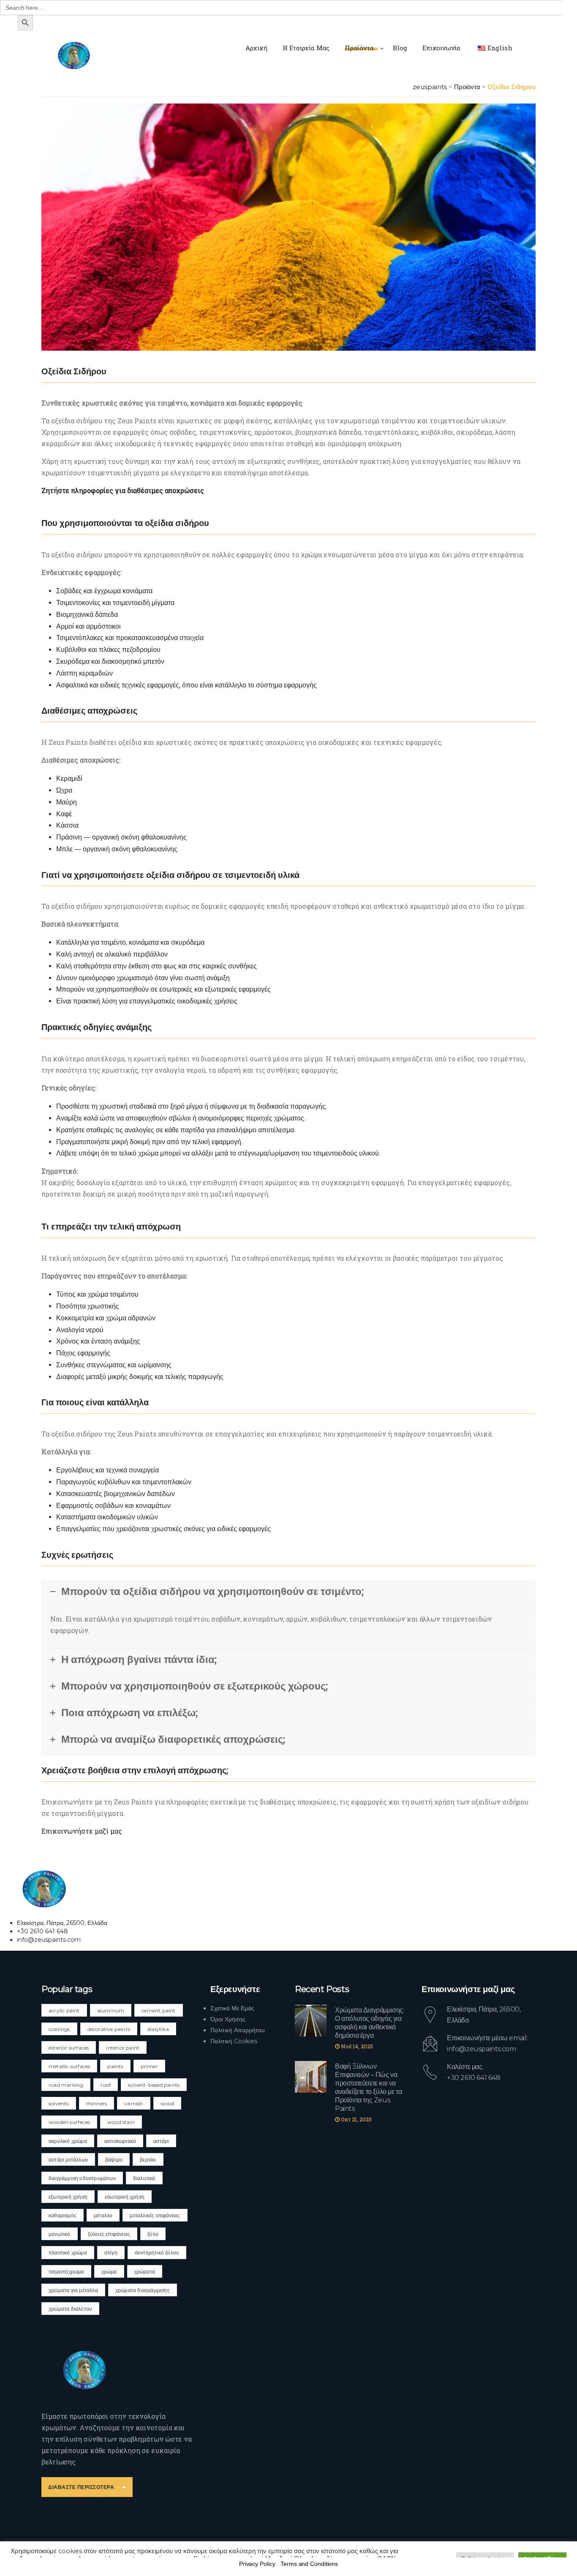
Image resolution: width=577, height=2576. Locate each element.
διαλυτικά (144, 2178)
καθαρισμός (63, 2215)
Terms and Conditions (309, 2564)
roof (106, 2085)
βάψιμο (114, 2160)
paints (115, 2066)
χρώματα (145, 2272)
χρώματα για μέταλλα (73, 2290)
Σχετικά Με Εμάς (232, 2008)
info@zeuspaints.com (481, 2049)
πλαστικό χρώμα (68, 2253)
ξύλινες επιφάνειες (109, 2234)
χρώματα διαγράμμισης (143, 2290)
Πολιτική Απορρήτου (238, 2030)
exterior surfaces (69, 2048)
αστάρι (161, 2141)
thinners (97, 2103)
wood (167, 2103)
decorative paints (109, 2029)
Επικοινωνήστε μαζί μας (82, 1831)
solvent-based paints (154, 2085)
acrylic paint (64, 2010)
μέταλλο (103, 2215)
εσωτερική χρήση (125, 2197)
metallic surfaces (69, 2066)
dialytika (158, 2029)
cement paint (158, 2010)
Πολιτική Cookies (234, 2041)
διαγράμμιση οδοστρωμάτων (82, 2178)
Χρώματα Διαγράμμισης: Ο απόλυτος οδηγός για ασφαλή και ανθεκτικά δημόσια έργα (370, 2023)
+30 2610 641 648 (474, 2078)
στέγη (111, 2253)
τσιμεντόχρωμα (66, 2272)
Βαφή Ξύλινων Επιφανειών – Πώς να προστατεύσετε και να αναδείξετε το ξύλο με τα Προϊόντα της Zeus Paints (368, 2087)
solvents (59, 2103)
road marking (66, 2085)
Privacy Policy (257, 2564)
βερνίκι (148, 2160)
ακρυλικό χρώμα (68, 2141)
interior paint (123, 2048)
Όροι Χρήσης (228, 2019)
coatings (59, 2029)
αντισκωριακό (120, 2141)
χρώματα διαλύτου (70, 2309)
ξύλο (153, 2234)
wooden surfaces (69, 2122)
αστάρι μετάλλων (68, 2160)
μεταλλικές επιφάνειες (155, 2215)
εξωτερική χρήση (68, 2197)
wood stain (121, 2122)
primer (149, 2066)
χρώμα (109, 2272)
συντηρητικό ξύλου (157, 2253)
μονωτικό (60, 2234)
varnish (133, 2103)
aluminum (111, 2010)
